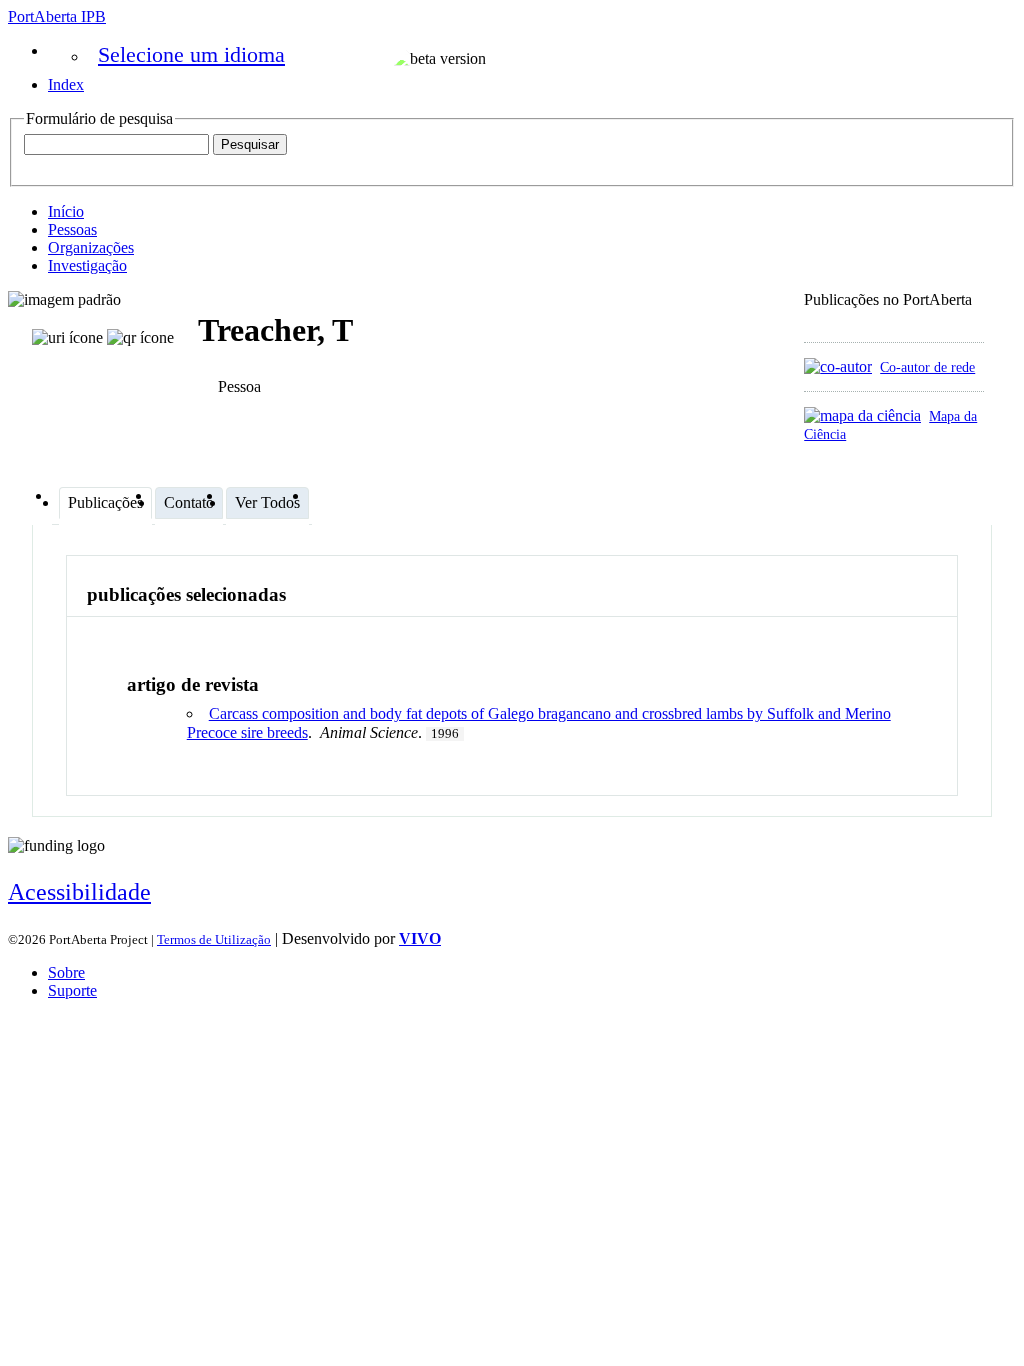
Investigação (87, 265)
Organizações (91, 247)
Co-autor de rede (927, 367)
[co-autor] (838, 366)
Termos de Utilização (214, 939)
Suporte (72, 990)
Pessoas (72, 229)
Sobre (66, 972)
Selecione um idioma (191, 54)
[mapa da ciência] (862, 415)
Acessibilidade (79, 892)
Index (66, 84)
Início (66, 211)
